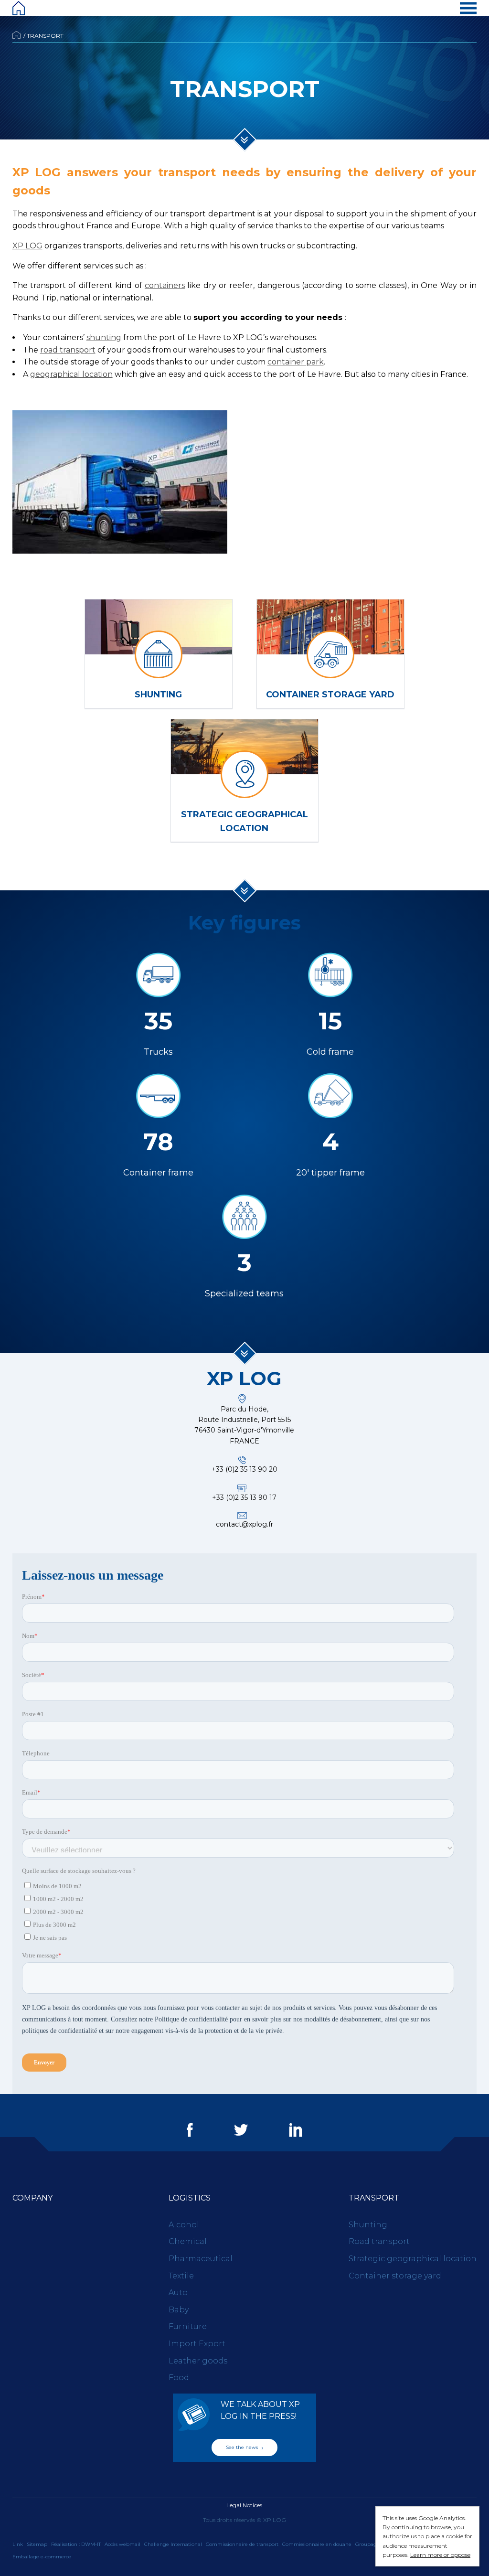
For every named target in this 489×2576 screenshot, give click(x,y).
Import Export (197, 2344)
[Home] (19, 8)
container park (296, 362)
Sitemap (37, 2544)
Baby (179, 2310)
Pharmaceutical (201, 2259)
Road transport (379, 2241)
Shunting (368, 2225)
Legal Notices (244, 2505)
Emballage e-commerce (42, 2557)
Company (32, 2198)
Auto (178, 2293)
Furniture (188, 2326)
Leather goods (198, 2361)
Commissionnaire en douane (317, 2544)
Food (179, 2378)
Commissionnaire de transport (242, 2544)
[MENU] (468, 8)
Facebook (190, 2130)
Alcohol (184, 2225)
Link (18, 2544)
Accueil (16, 35)
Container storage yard (395, 2276)
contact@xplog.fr (244, 1524)
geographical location (71, 374)
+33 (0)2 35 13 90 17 (244, 1497)
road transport (68, 350)
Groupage (367, 2544)
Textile (181, 2276)
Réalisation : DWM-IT (76, 2544)
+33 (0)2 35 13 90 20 (244, 1469)
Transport (374, 2198)
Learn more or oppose (440, 2555)
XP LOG (27, 246)
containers (165, 285)
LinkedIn (296, 2130)
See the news (243, 2447)
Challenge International (173, 2544)
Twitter (241, 2130)
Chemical (188, 2241)
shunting (104, 337)
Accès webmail (122, 2544)
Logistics (190, 2198)
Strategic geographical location (413, 2259)
